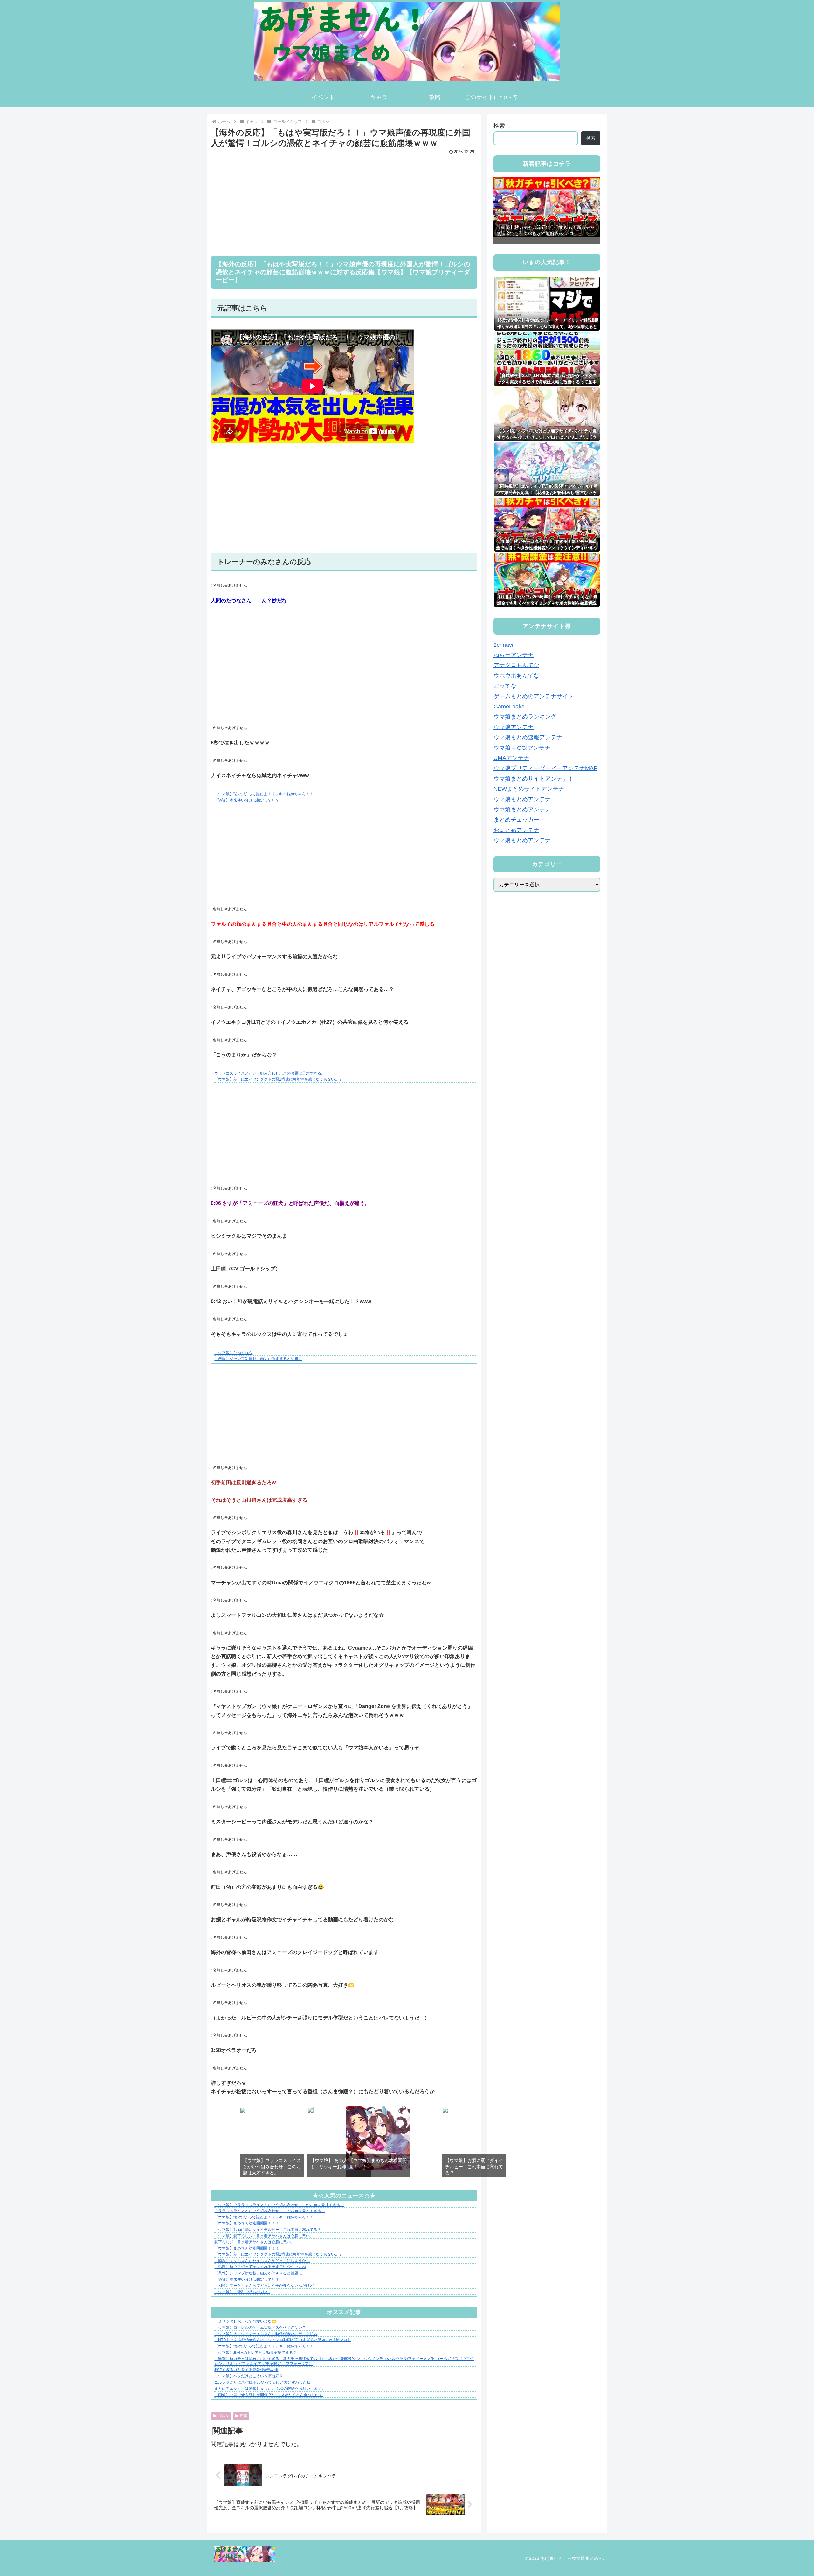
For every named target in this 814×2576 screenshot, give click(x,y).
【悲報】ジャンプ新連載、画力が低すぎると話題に (258, 1359)
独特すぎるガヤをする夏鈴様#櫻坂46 (246, 2370)
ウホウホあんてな (516, 676)
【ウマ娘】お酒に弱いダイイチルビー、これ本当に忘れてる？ (268, 2230)
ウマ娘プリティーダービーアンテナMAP (545, 768)
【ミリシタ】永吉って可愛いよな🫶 (245, 2321)
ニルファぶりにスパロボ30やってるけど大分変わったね (262, 2382)
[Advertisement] (344, 201)
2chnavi (503, 645)
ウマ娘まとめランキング (525, 717)
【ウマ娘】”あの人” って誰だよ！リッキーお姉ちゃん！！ (264, 794)
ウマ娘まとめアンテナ (522, 799)
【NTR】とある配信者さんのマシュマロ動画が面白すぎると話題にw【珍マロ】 (283, 2340)
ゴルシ (224, 2416)
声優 (244, 2416)
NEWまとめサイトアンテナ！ (532, 789)
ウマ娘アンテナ (514, 727)
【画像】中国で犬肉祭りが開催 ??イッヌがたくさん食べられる (269, 2395)
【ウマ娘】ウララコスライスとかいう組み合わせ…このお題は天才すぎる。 (279, 2205)
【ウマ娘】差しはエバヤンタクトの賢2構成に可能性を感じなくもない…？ (278, 1079)
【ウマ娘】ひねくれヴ (233, 1353)
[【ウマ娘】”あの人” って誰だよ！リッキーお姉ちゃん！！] (310, 2111)
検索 (499, 126)
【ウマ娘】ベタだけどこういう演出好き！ (251, 2376)
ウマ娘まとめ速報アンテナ (528, 737)
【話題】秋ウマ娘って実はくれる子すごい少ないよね (260, 2267)
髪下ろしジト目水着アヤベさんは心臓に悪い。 (254, 2242)
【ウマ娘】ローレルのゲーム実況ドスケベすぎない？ (260, 2327)
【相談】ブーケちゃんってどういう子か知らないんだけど (264, 2286)
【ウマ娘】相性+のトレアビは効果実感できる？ (255, 2353)
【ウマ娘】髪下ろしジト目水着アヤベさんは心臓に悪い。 (264, 2236)
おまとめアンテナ (516, 830)
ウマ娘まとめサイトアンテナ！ (534, 779)
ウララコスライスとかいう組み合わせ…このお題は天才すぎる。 (270, 1073)
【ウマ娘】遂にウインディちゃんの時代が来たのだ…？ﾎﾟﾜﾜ (266, 2334)
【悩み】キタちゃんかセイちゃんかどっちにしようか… (262, 2261)
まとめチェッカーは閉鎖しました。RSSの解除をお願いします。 (270, 2388)
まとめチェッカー (516, 820)
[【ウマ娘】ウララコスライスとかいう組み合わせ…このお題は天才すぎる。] (243, 2111)
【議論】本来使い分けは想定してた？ (247, 800)
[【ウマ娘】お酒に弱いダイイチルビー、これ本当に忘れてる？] (445, 2111)
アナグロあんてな (516, 665)
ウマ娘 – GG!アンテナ (522, 748)
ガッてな (505, 686)
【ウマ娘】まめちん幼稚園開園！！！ (247, 2223)
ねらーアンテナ (514, 655)
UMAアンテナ (511, 758)
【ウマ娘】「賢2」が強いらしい (242, 2292)
